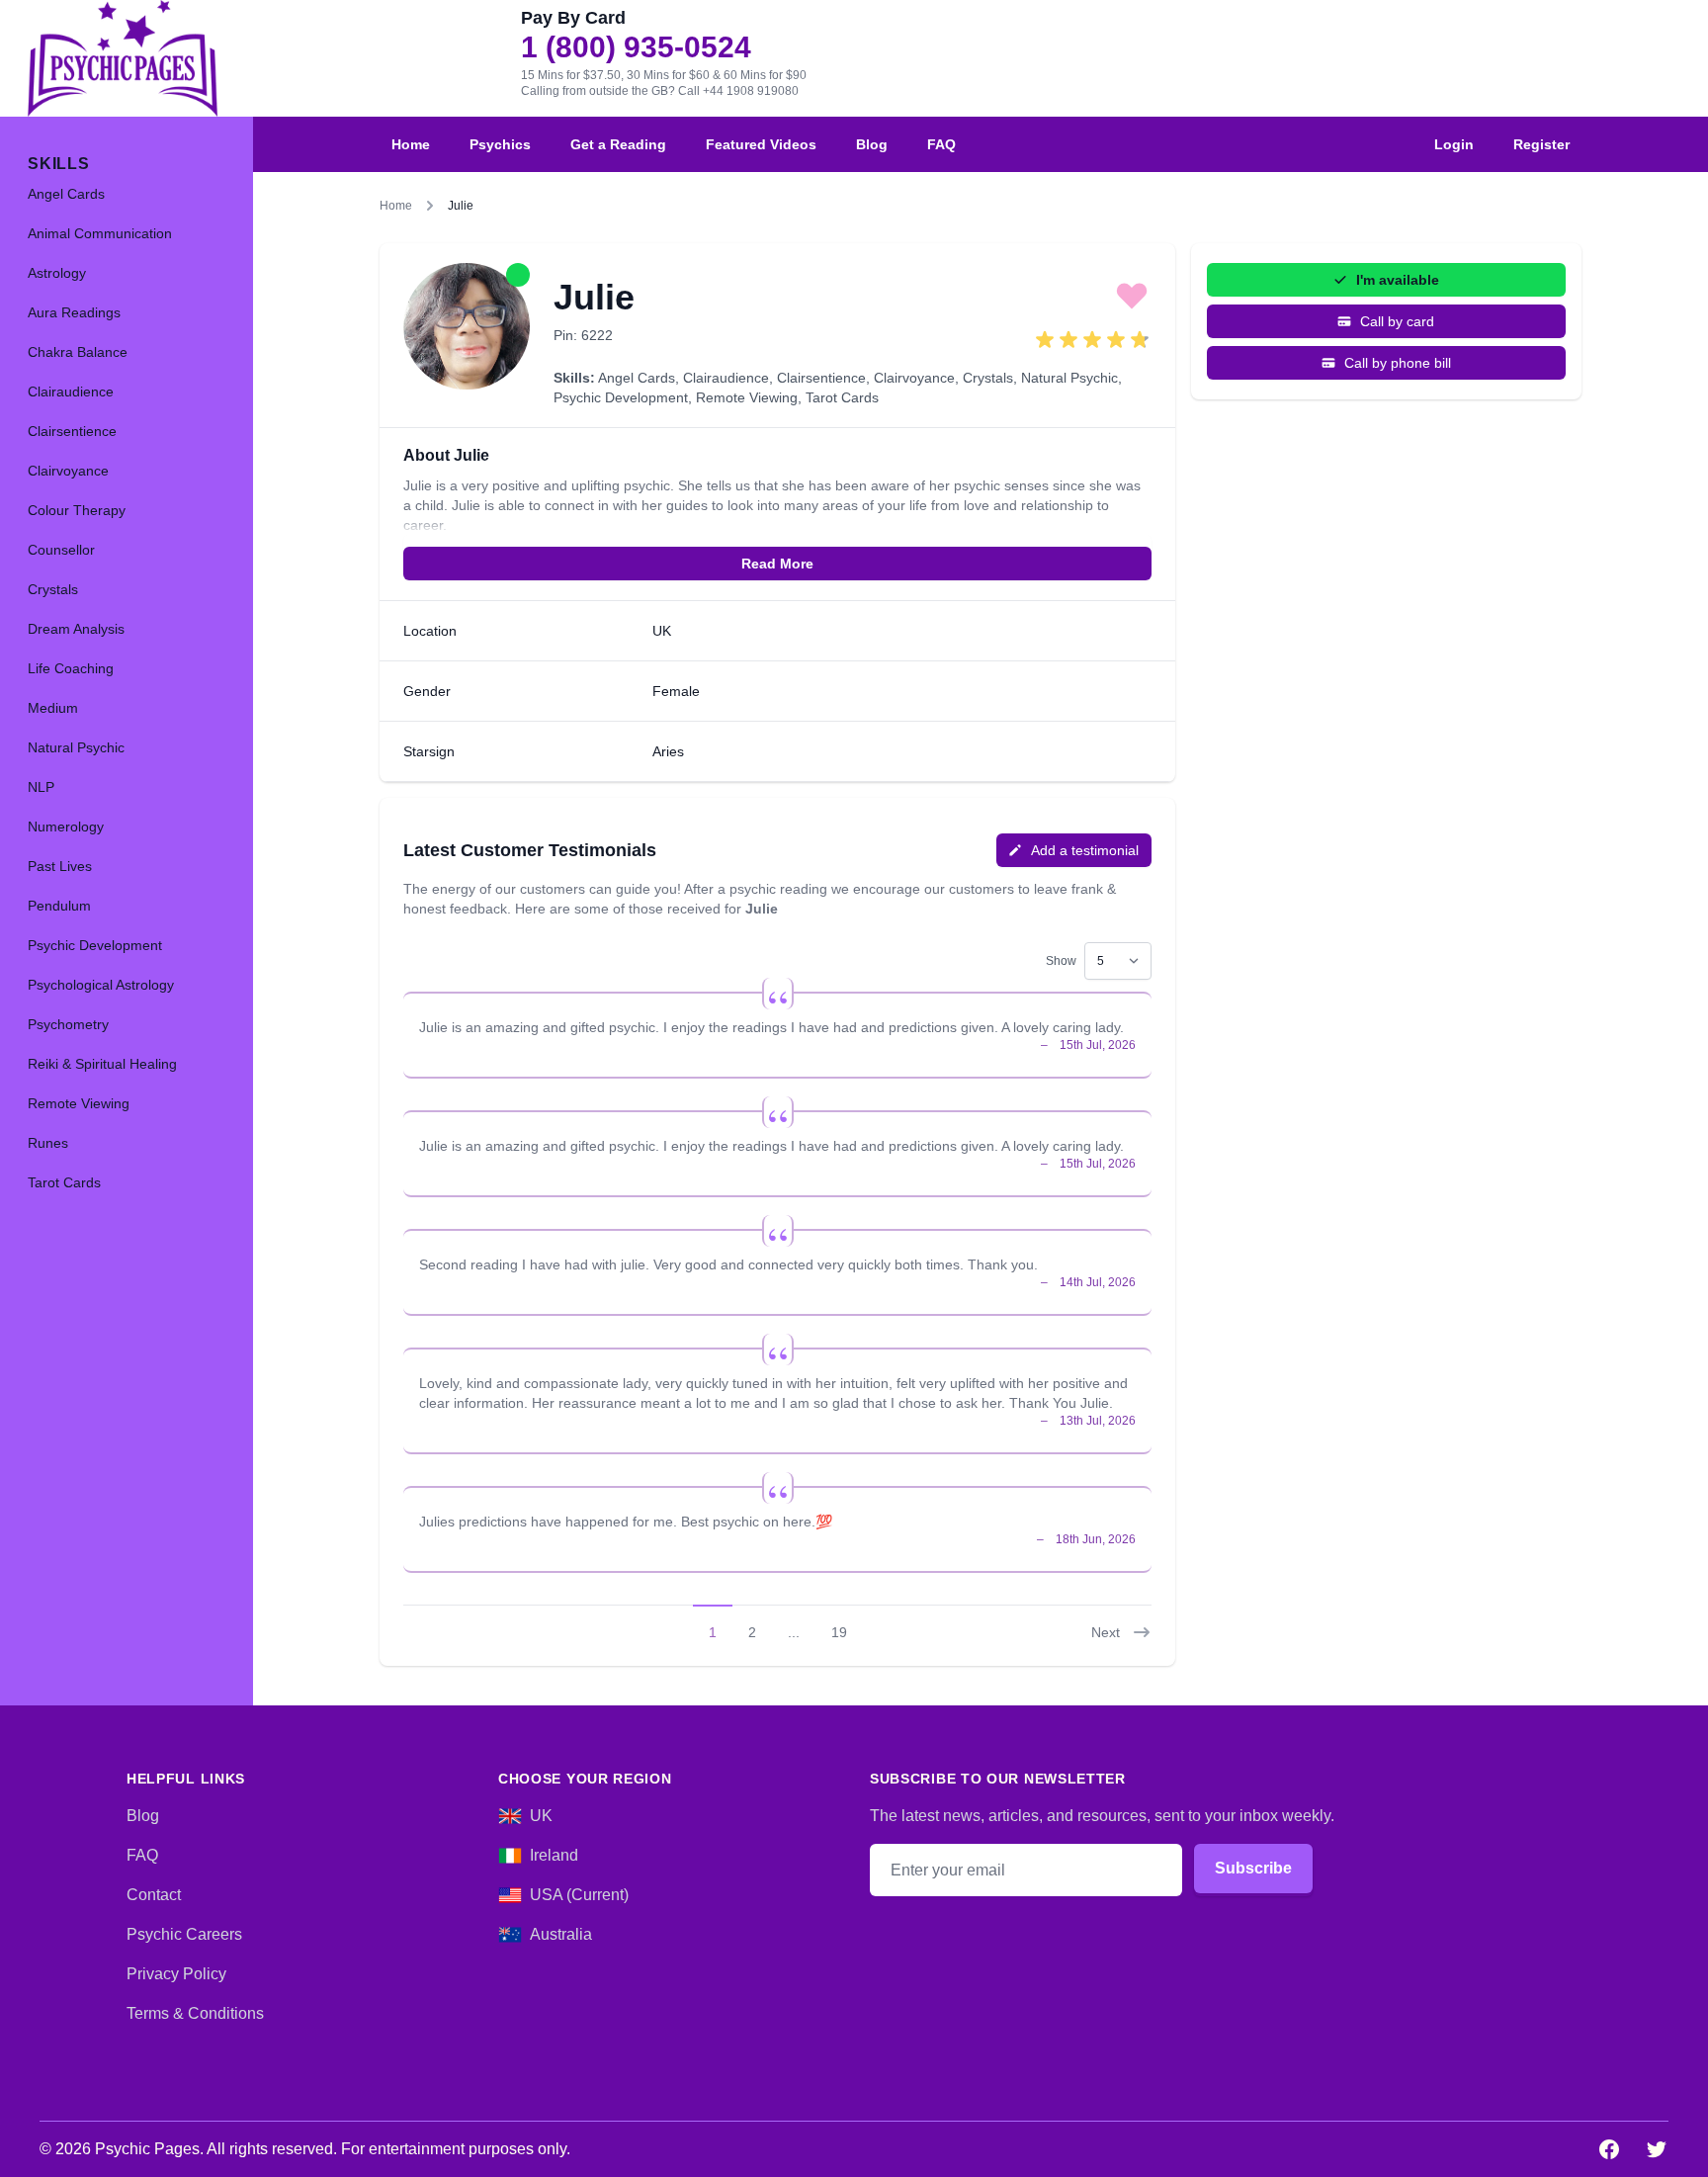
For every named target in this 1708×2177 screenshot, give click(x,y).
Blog (872, 144)
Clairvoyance (914, 378)
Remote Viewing (747, 397)
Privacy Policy (176, 1974)
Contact (154, 1895)
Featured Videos (761, 144)
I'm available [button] (1398, 280)
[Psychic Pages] (123, 58)
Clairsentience (821, 378)
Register (1541, 144)
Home (411, 144)
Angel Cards (637, 378)
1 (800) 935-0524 (636, 47)
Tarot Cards (842, 397)
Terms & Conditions (195, 2013)
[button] (1132, 295)
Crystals (988, 378)
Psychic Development (621, 397)
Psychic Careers (184, 1934)
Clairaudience (726, 378)
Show (1061, 961)
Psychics (500, 144)
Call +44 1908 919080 (738, 91)
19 (839, 1632)
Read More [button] (777, 564)
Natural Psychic (1069, 378)
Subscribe (1253, 1868)
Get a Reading (618, 144)
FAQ (941, 144)
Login (1454, 144)
